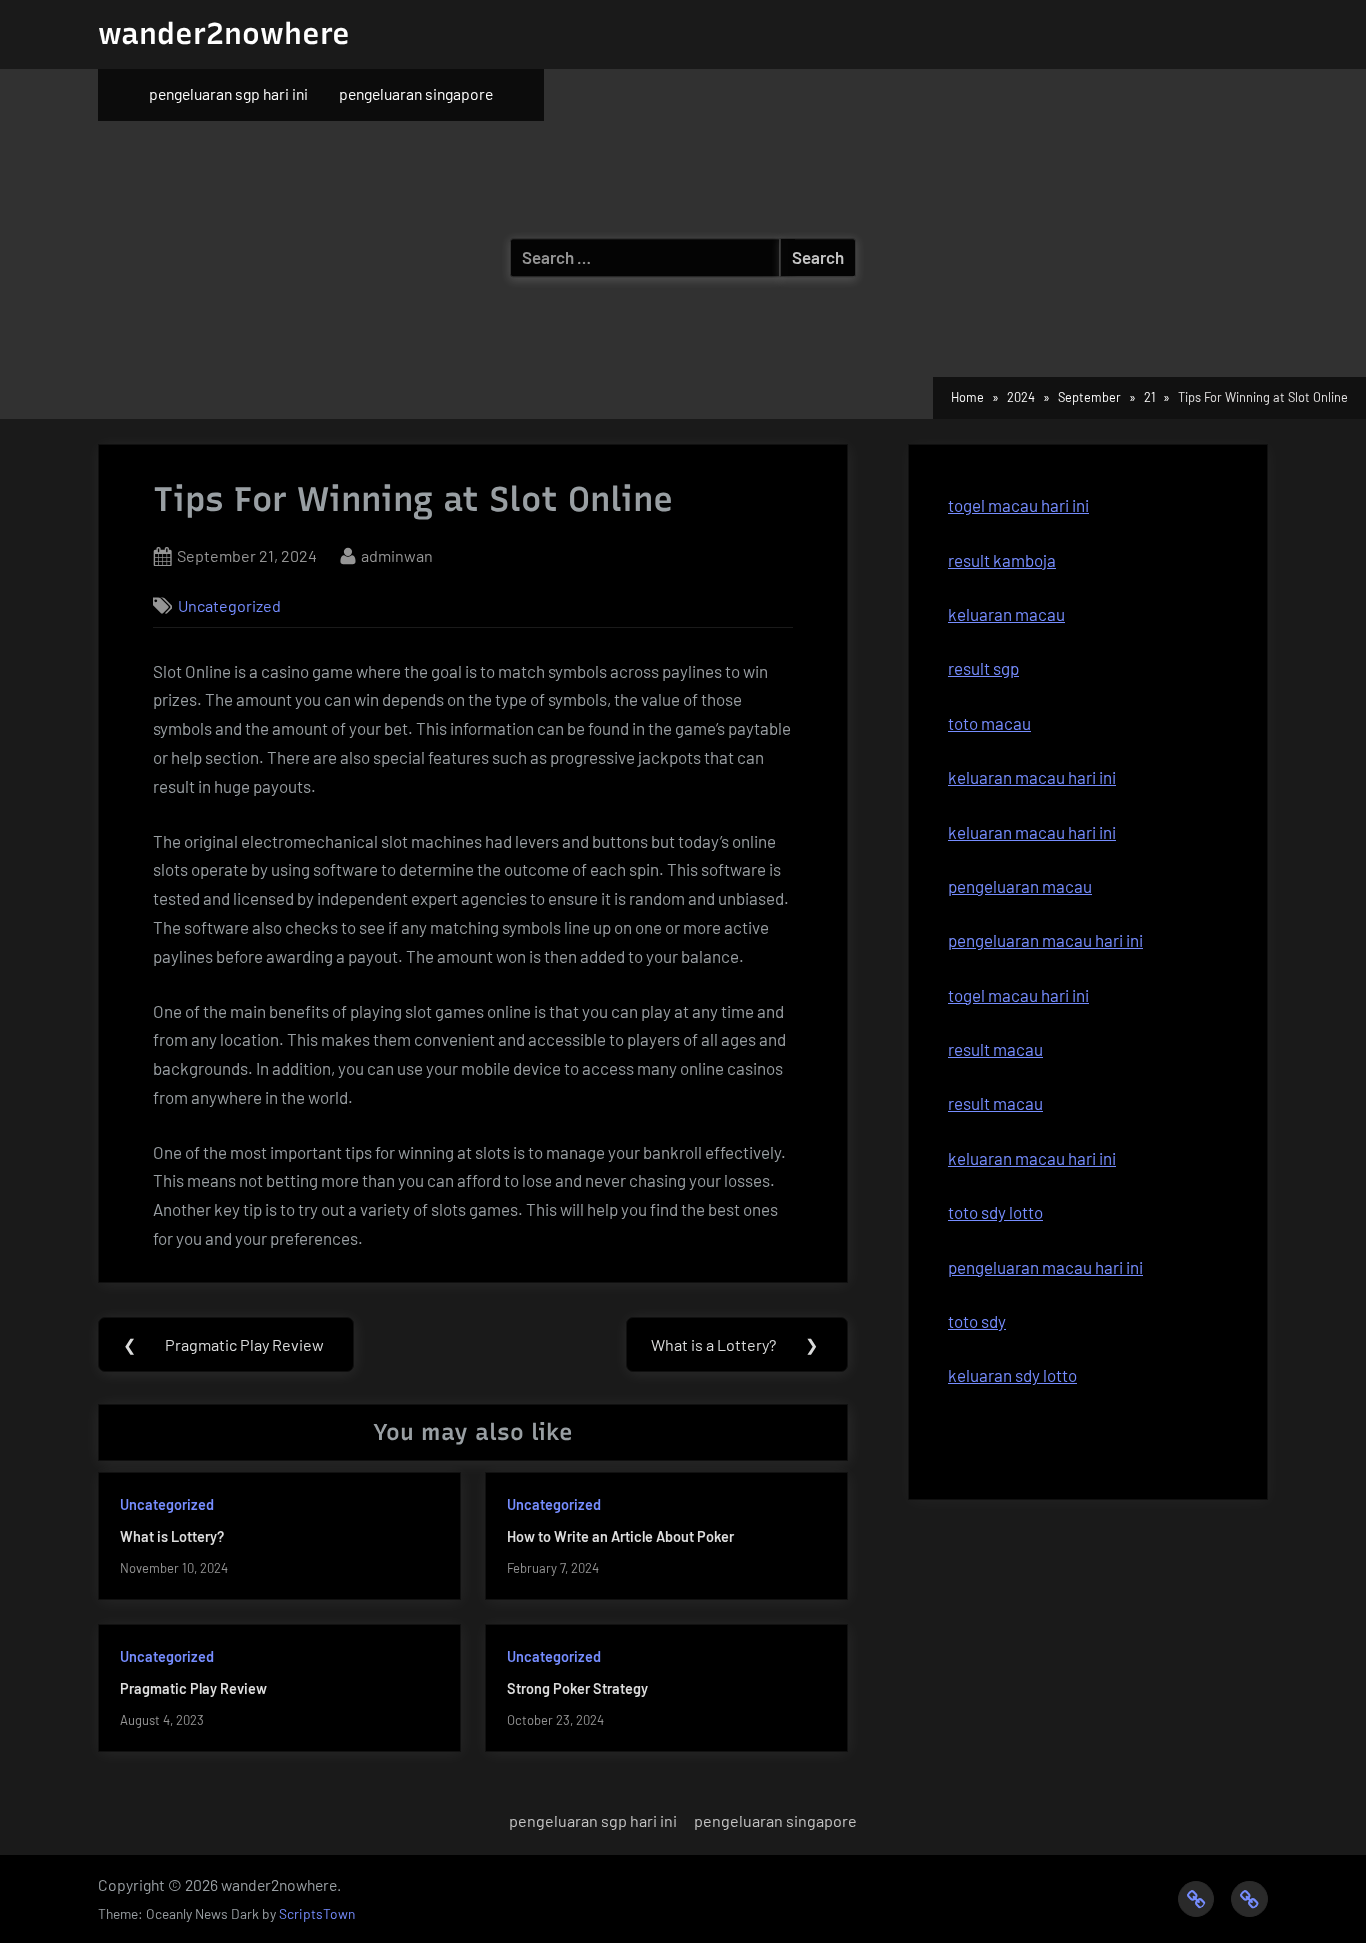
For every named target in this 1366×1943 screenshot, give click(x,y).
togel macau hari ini (1018, 505)
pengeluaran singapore (416, 93)
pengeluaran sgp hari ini (228, 93)
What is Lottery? (172, 1536)
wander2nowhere (224, 33)
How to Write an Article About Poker (620, 1536)
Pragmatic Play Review (193, 1688)
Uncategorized (229, 605)
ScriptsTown (317, 1913)
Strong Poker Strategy (577, 1688)
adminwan (397, 555)
